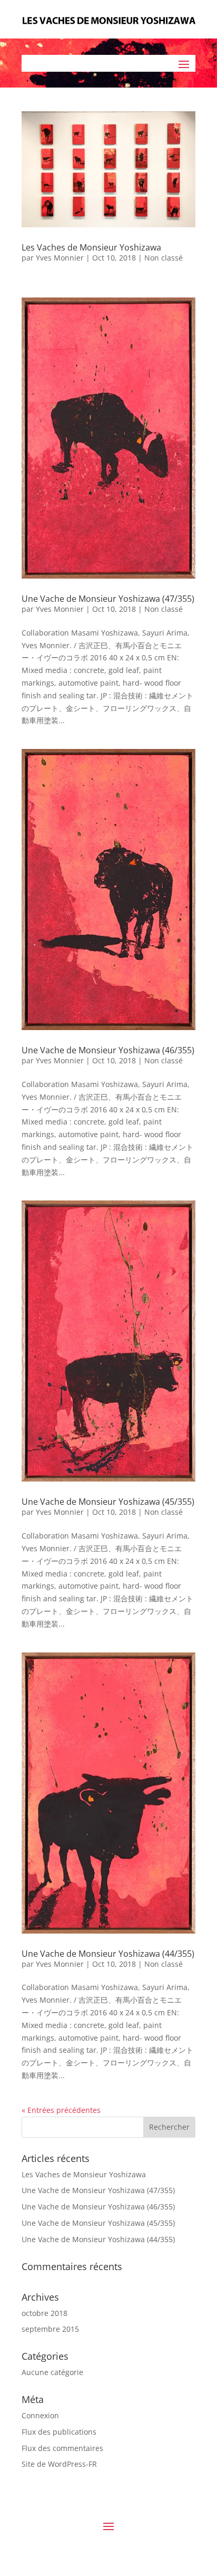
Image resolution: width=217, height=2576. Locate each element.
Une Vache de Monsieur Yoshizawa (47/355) (98, 2190)
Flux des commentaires (62, 2448)
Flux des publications (59, 2432)
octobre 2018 (45, 2313)
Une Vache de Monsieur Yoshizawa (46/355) (98, 2207)
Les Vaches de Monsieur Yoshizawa (84, 2174)
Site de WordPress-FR (59, 2464)
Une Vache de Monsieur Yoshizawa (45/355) (98, 2223)
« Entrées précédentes (61, 2110)
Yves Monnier (60, 258)
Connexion (40, 2415)
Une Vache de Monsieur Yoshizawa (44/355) (98, 2239)
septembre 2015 (50, 2329)
